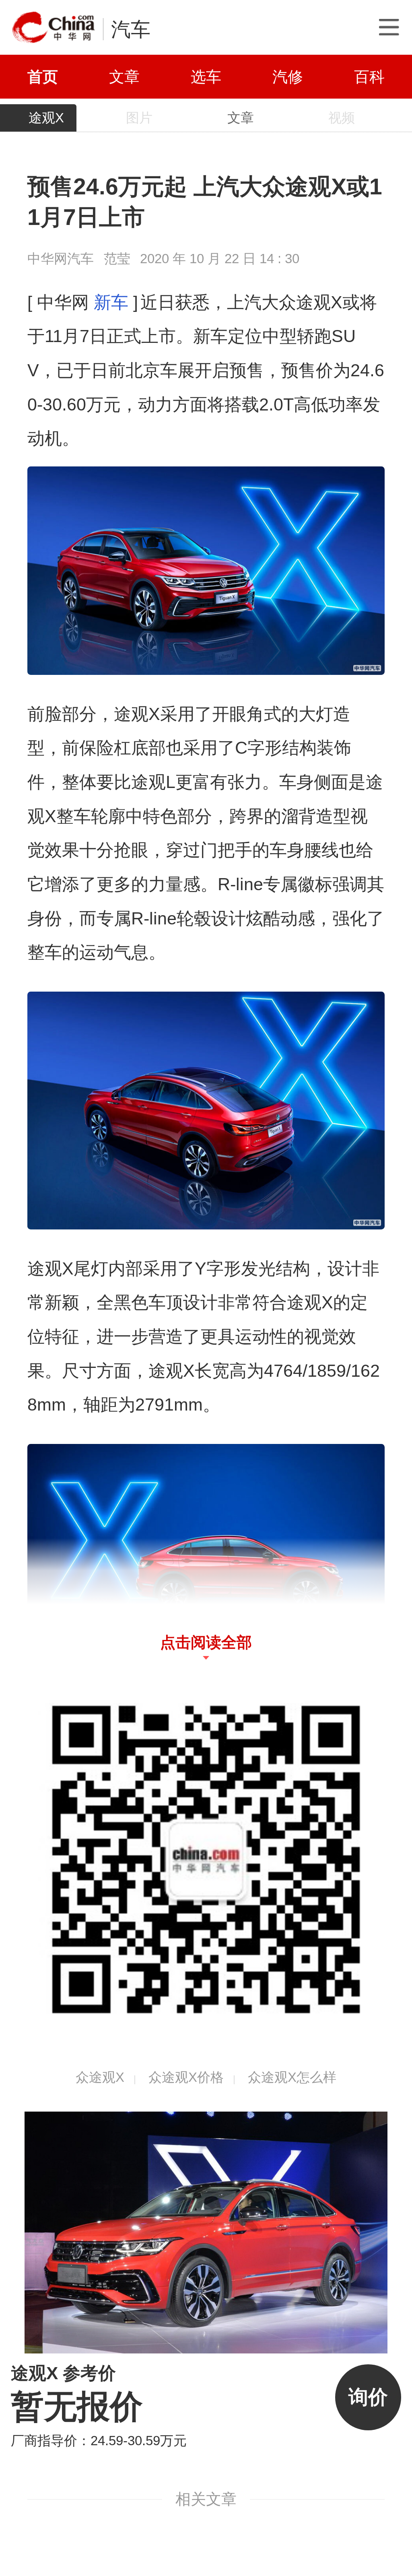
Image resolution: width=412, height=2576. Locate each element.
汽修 (288, 77)
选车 (206, 77)
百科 (369, 77)
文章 (124, 77)
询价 (368, 2397)
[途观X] (206, 2232)
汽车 (131, 29)
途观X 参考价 (63, 2373)
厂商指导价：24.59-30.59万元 (99, 2441)
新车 (111, 302)
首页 (43, 77)
